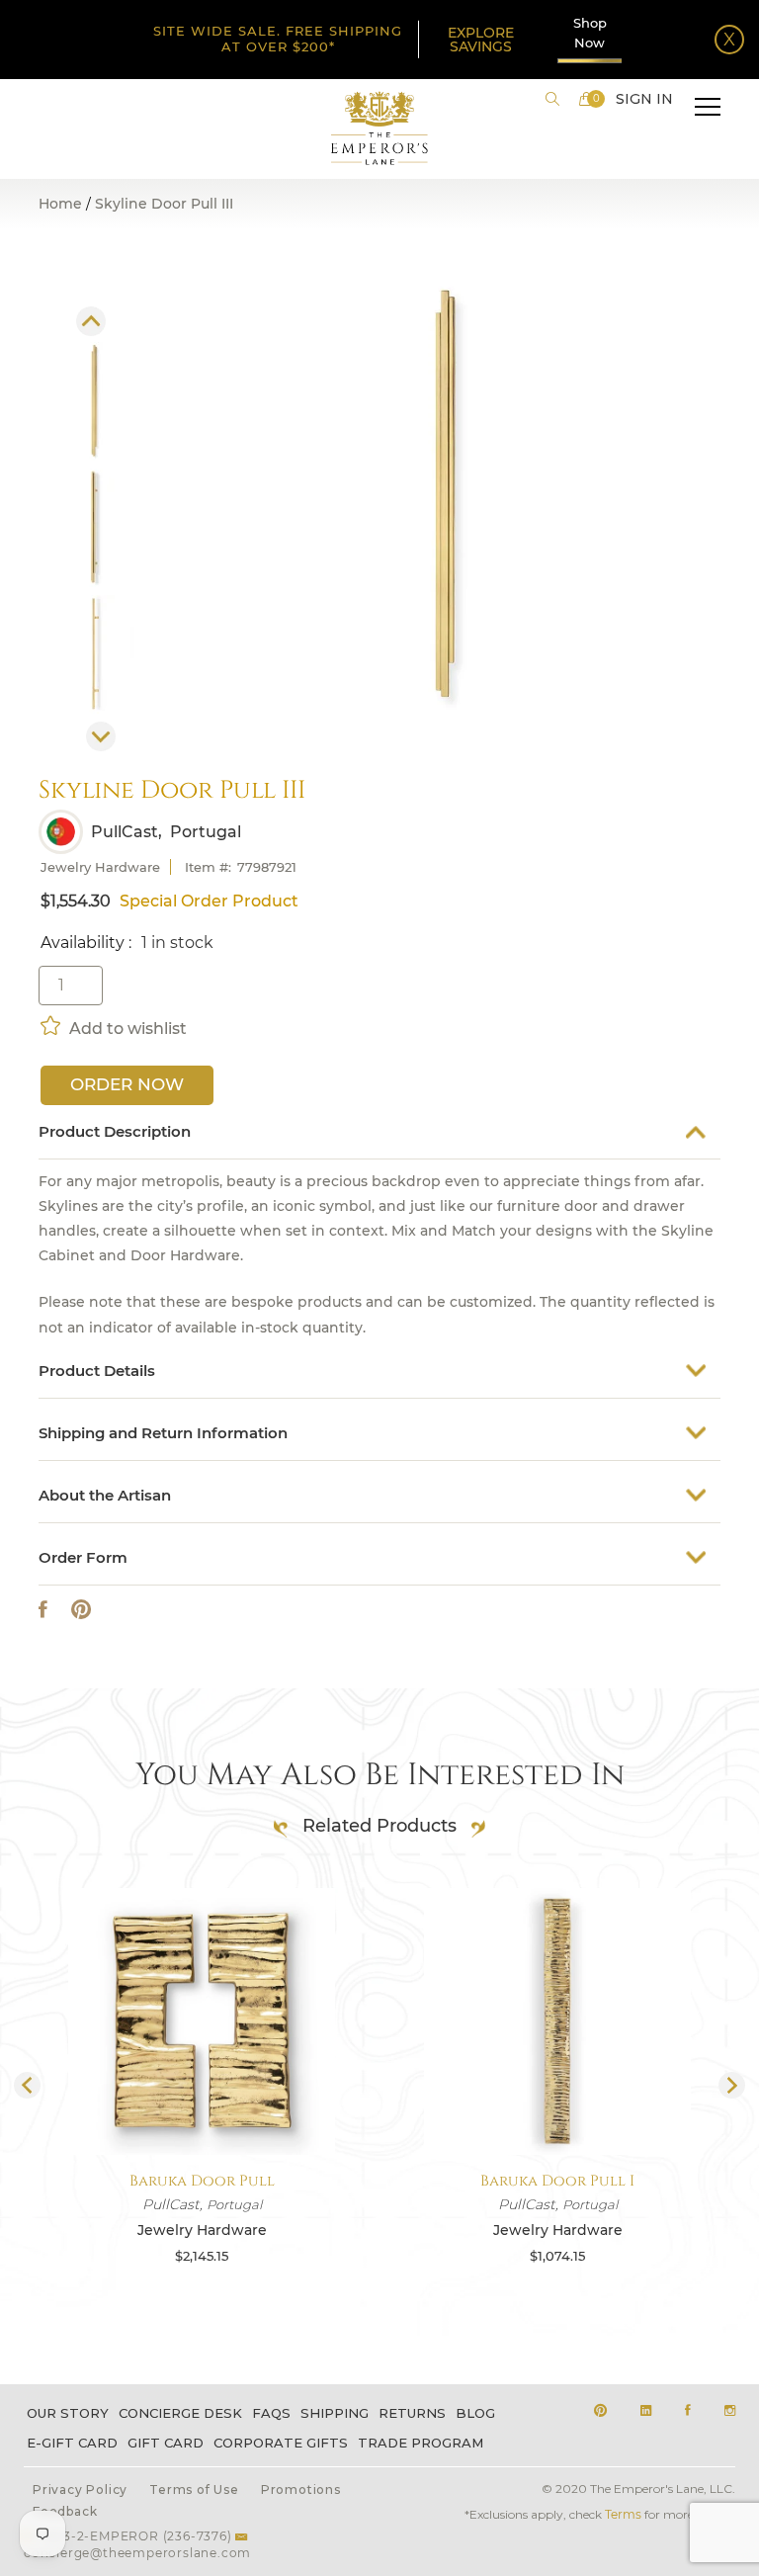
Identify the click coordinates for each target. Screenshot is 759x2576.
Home (60, 204)
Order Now (127, 1084)
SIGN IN (644, 99)
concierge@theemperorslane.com (137, 2553)
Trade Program (421, 2443)
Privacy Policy (80, 2490)
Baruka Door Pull (202, 2181)
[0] (586, 99)
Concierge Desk (180, 2413)
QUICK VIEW (202, 2108)
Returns (412, 2413)
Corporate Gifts (281, 2443)
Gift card (166, 2443)
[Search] (552, 99)
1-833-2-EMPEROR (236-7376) (134, 2536)
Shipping (335, 2413)
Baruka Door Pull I (557, 2181)
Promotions (301, 2490)
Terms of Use (194, 2490)
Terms (623, 2514)
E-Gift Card (72, 2443)
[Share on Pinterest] (81, 1610)
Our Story (68, 2413)
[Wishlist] (52, 1025)
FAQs (271, 2413)
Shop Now (590, 33)
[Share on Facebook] (43, 1610)
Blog (475, 2413)
